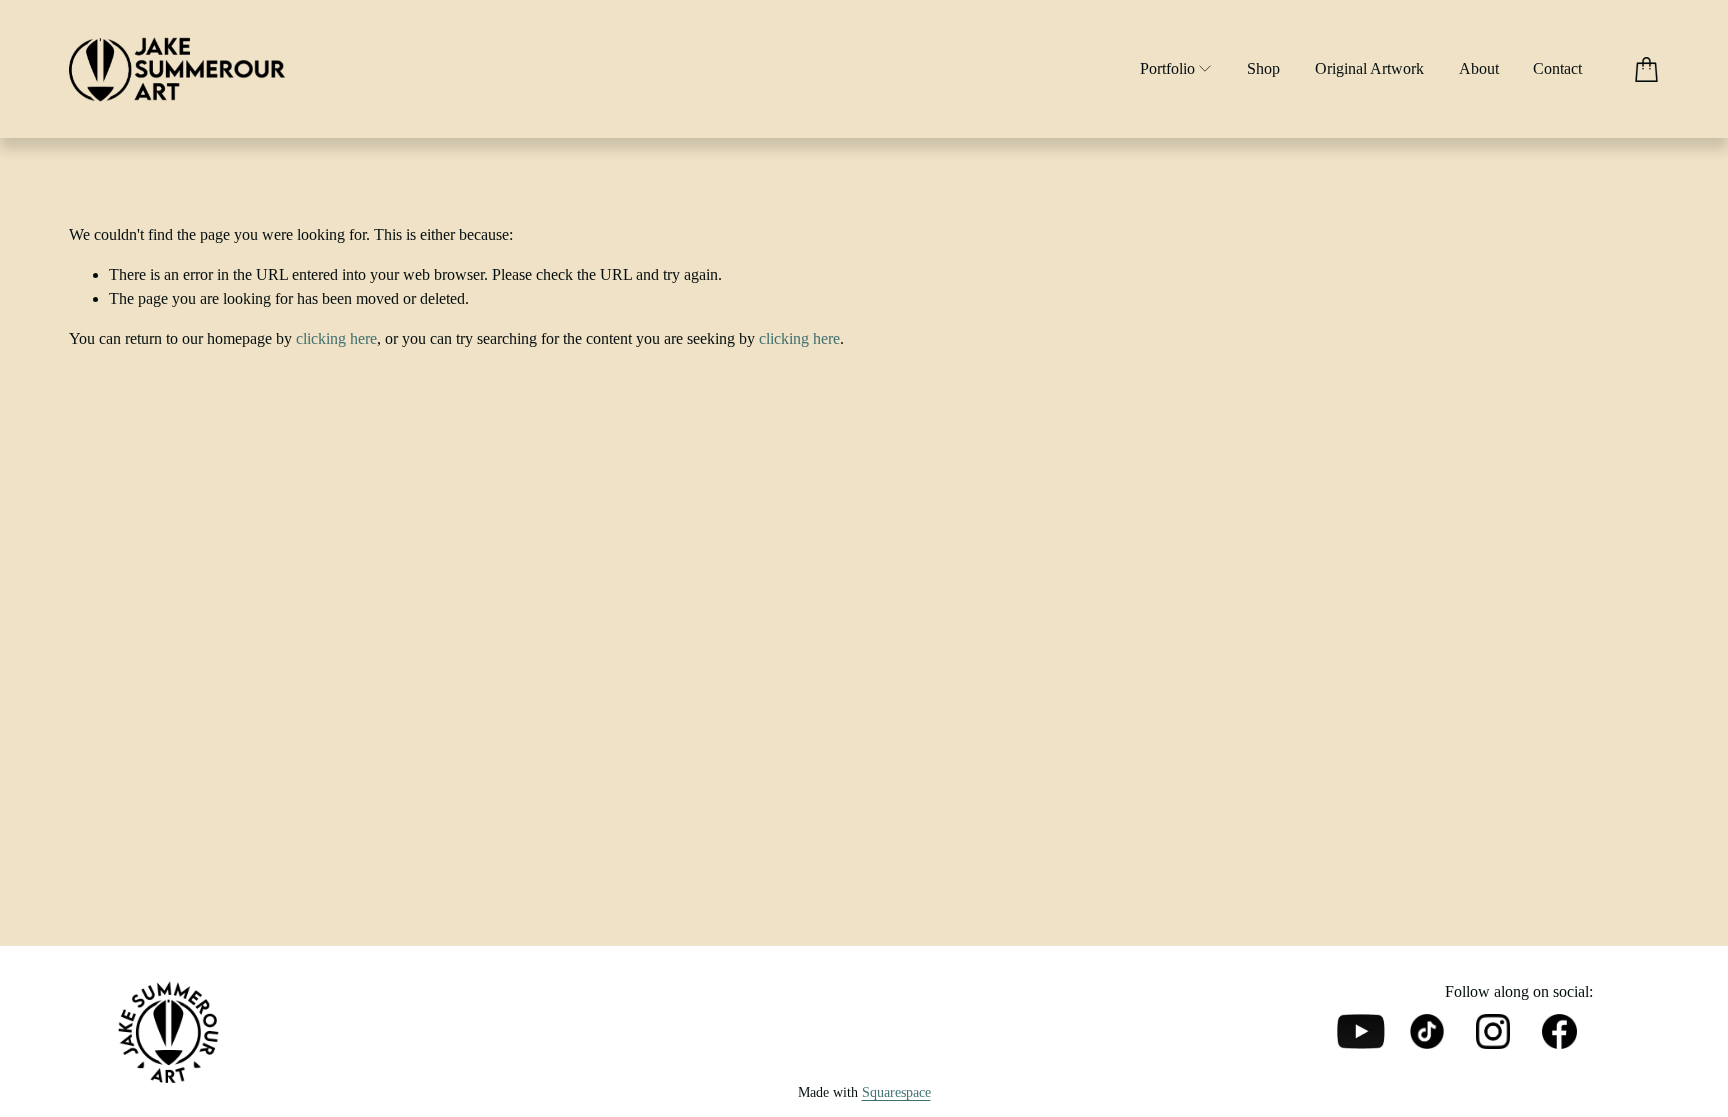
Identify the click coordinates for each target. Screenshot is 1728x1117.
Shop (1263, 68)
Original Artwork (1369, 68)
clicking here (336, 338)
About (1479, 68)
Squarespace (896, 1092)
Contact (1557, 68)
